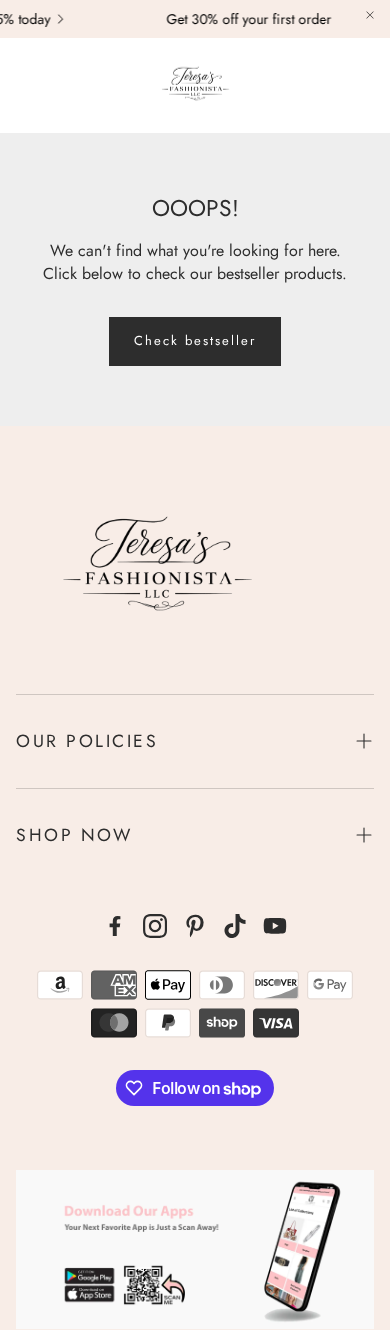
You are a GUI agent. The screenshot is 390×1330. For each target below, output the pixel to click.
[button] (26, 85)
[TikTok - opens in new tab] (235, 926)
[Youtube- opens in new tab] (275, 926)
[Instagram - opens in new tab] (155, 926)
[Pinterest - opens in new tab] (195, 926)
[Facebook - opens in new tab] (115, 926)
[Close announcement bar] (370, 15)
